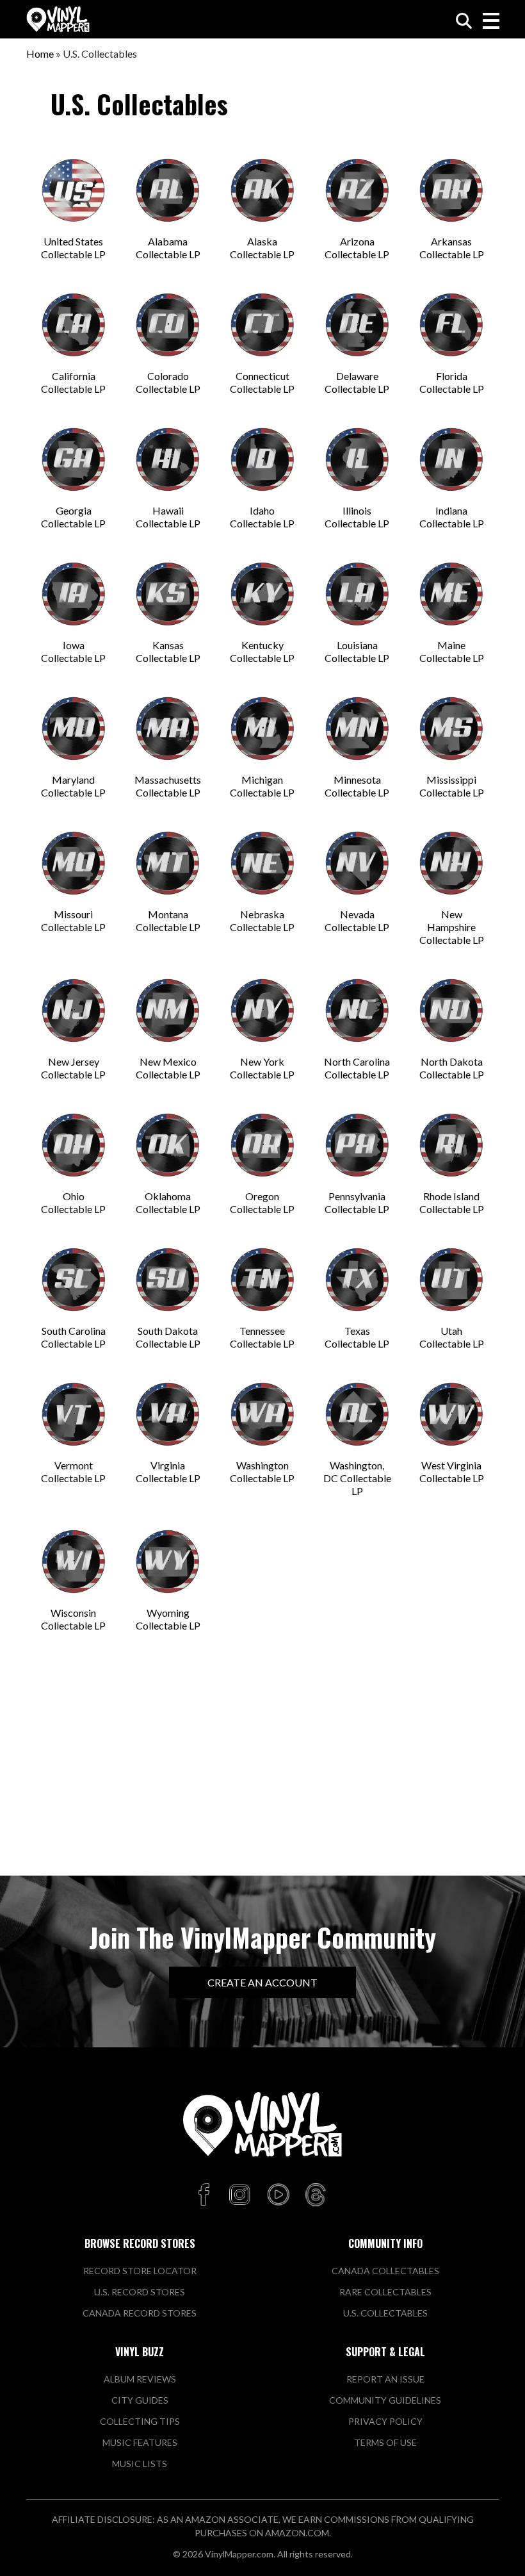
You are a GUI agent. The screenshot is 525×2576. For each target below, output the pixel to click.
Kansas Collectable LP (168, 651)
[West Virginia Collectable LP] (451, 1414)
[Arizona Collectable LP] (357, 190)
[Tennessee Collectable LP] (262, 1280)
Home (40, 54)
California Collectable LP (73, 382)
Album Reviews (140, 2379)
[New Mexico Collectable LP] (168, 1011)
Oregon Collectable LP (262, 1202)
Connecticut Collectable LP (262, 382)
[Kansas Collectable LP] (168, 594)
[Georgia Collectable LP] (74, 459)
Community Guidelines (385, 2400)
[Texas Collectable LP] (357, 1280)
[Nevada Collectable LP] (357, 863)
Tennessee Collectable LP (262, 1337)
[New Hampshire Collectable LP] (451, 863)
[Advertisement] (262, 1767)
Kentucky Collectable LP (262, 651)
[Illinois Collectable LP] (357, 459)
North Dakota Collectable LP (452, 1068)
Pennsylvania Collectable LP (357, 1202)
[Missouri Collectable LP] (74, 863)
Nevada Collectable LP (357, 921)
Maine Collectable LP (452, 651)
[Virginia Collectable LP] (168, 1414)
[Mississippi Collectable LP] (451, 729)
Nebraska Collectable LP (262, 921)
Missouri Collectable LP (73, 921)
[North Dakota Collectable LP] (451, 1011)
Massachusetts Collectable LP (168, 786)
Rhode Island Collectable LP (452, 1202)
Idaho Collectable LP (262, 517)
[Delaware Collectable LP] (357, 325)
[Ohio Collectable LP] (74, 1145)
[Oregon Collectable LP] (262, 1145)
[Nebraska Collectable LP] (262, 863)
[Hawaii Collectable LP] (168, 459)
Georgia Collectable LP (73, 517)
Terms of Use (385, 2442)
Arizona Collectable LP (357, 248)
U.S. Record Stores (140, 2292)
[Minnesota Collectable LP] (357, 729)
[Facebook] (206, 2195)
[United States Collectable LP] (74, 190)
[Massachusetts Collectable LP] (168, 729)
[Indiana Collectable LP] (451, 459)
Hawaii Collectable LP (168, 517)
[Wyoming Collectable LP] (168, 1562)
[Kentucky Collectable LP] (262, 594)
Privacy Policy (385, 2421)
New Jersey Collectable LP (73, 1068)
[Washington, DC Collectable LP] (357, 1414)
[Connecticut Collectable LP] (262, 325)
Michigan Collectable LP (262, 786)
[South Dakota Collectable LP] (168, 1280)
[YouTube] (278, 2195)
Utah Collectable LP (452, 1337)
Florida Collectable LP (452, 382)
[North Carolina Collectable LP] (357, 1011)
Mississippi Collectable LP (452, 786)
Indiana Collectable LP (452, 517)
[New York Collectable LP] (262, 1011)
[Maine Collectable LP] (451, 594)
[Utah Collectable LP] (451, 1280)
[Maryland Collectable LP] (74, 729)
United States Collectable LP (73, 248)
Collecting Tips (140, 2421)
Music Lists (140, 2464)
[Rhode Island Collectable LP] (451, 1145)
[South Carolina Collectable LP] (74, 1280)
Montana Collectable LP (168, 921)
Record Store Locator (140, 2271)
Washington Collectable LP (262, 1472)
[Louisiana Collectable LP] (357, 594)
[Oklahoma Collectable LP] (168, 1145)
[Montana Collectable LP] (168, 863)
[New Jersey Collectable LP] (74, 1011)
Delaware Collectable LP (357, 382)
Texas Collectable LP (357, 1337)
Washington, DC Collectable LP (357, 1478)
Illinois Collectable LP (357, 517)
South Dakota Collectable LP (168, 1337)
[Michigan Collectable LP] (262, 729)
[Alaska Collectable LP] (262, 190)
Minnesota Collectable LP (357, 786)
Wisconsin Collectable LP (73, 1619)
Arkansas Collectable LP (452, 248)
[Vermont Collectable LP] (74, 1414)
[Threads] (316, 2195)
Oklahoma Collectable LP (168, 1202)
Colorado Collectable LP (168, 382)
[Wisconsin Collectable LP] (74, 1562)
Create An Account (262, 1982)
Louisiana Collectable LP (357, 651)
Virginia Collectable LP (168, 1472)
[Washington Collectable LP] (262, 1414)
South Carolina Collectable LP (73, 1337)
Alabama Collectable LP (168, 248)
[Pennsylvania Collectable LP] (357, 1145)
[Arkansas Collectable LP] (451, 190)
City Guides (140, 2400)
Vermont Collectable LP (73, 1472)
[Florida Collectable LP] (451, 325)
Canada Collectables (385, 2271)
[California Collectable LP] (74, 325)
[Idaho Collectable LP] (262, 459)
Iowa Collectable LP (73, 651)
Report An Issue (385, 2379)
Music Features (140, 2442)
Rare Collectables (385, 2292)
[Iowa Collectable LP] (74, 594)
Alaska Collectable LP (262, 248)
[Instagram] (239, 2195)
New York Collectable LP (262, 1068)
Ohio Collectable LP (73, 1202)
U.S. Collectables (385, 2313)
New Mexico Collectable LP (168, 1068)
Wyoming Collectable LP (168, 1619)
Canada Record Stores (140, 2313)
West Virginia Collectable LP (452, 1472)
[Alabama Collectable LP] (168, 190)
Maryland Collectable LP (73, 786)
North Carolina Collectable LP (357, 1068)
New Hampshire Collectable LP (452, 927)
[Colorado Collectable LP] (168, 325)
